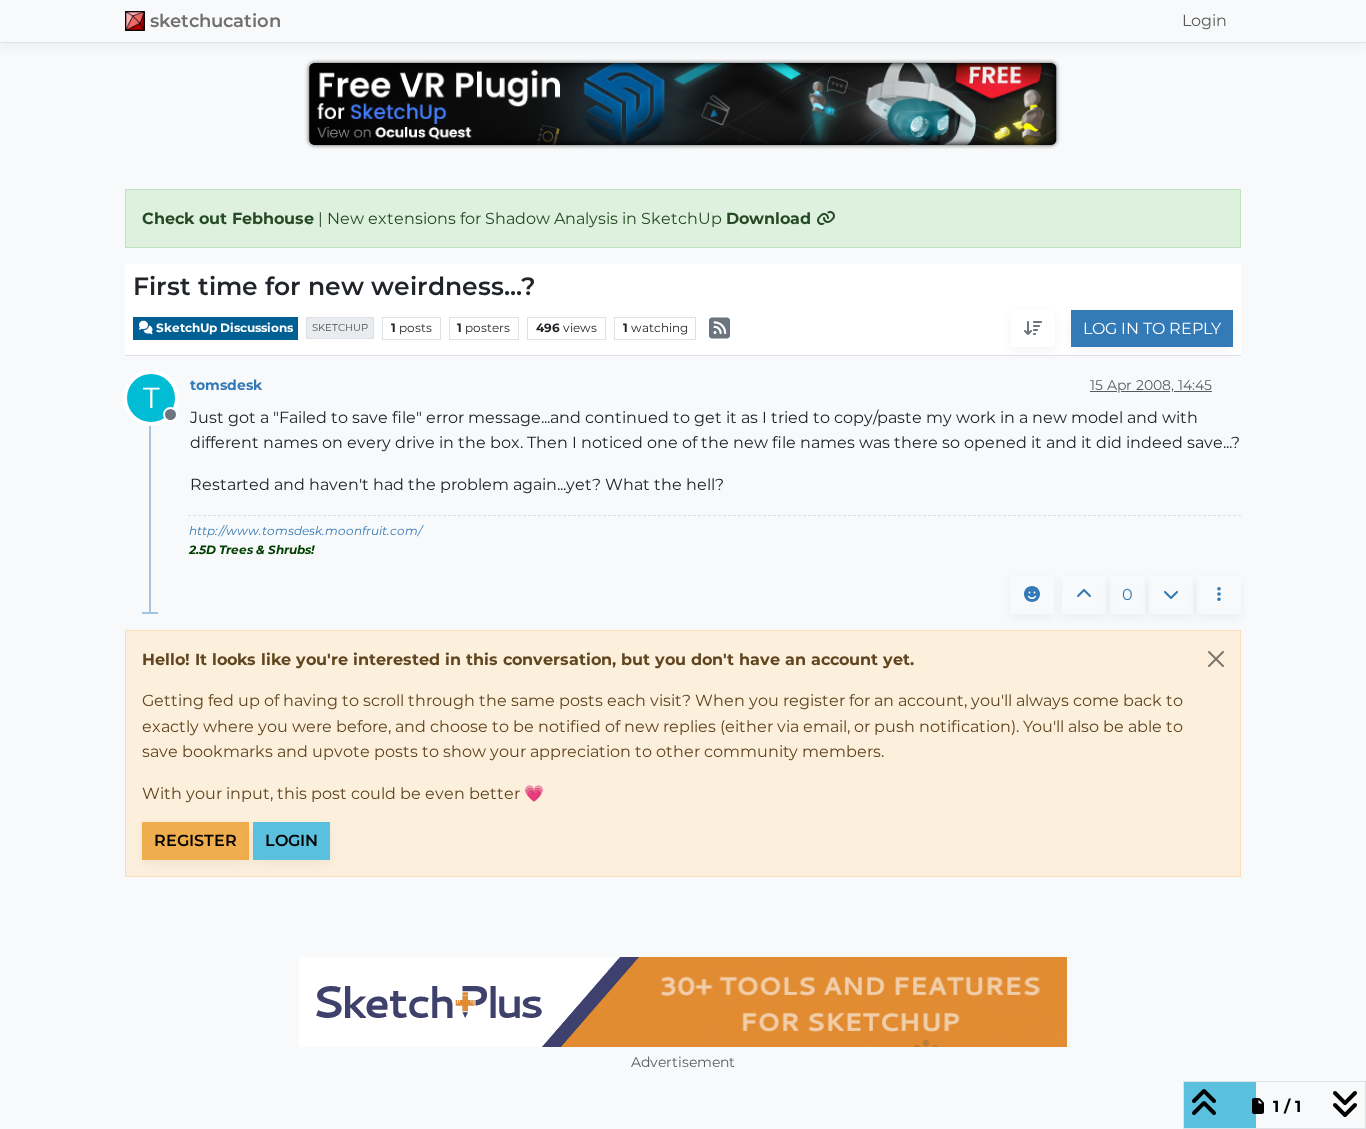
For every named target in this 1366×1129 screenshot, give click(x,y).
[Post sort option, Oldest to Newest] (1033, 329)
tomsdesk (226, 385)
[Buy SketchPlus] (683, 1002)
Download (771, 218)
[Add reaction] (1032, 595)
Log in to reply (1152, 328)
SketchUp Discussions (223, 327)
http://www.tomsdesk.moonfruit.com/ (305, 530)
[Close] (1216, 659)
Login (291, 840)
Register (195, 840)
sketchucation (215, 20)
